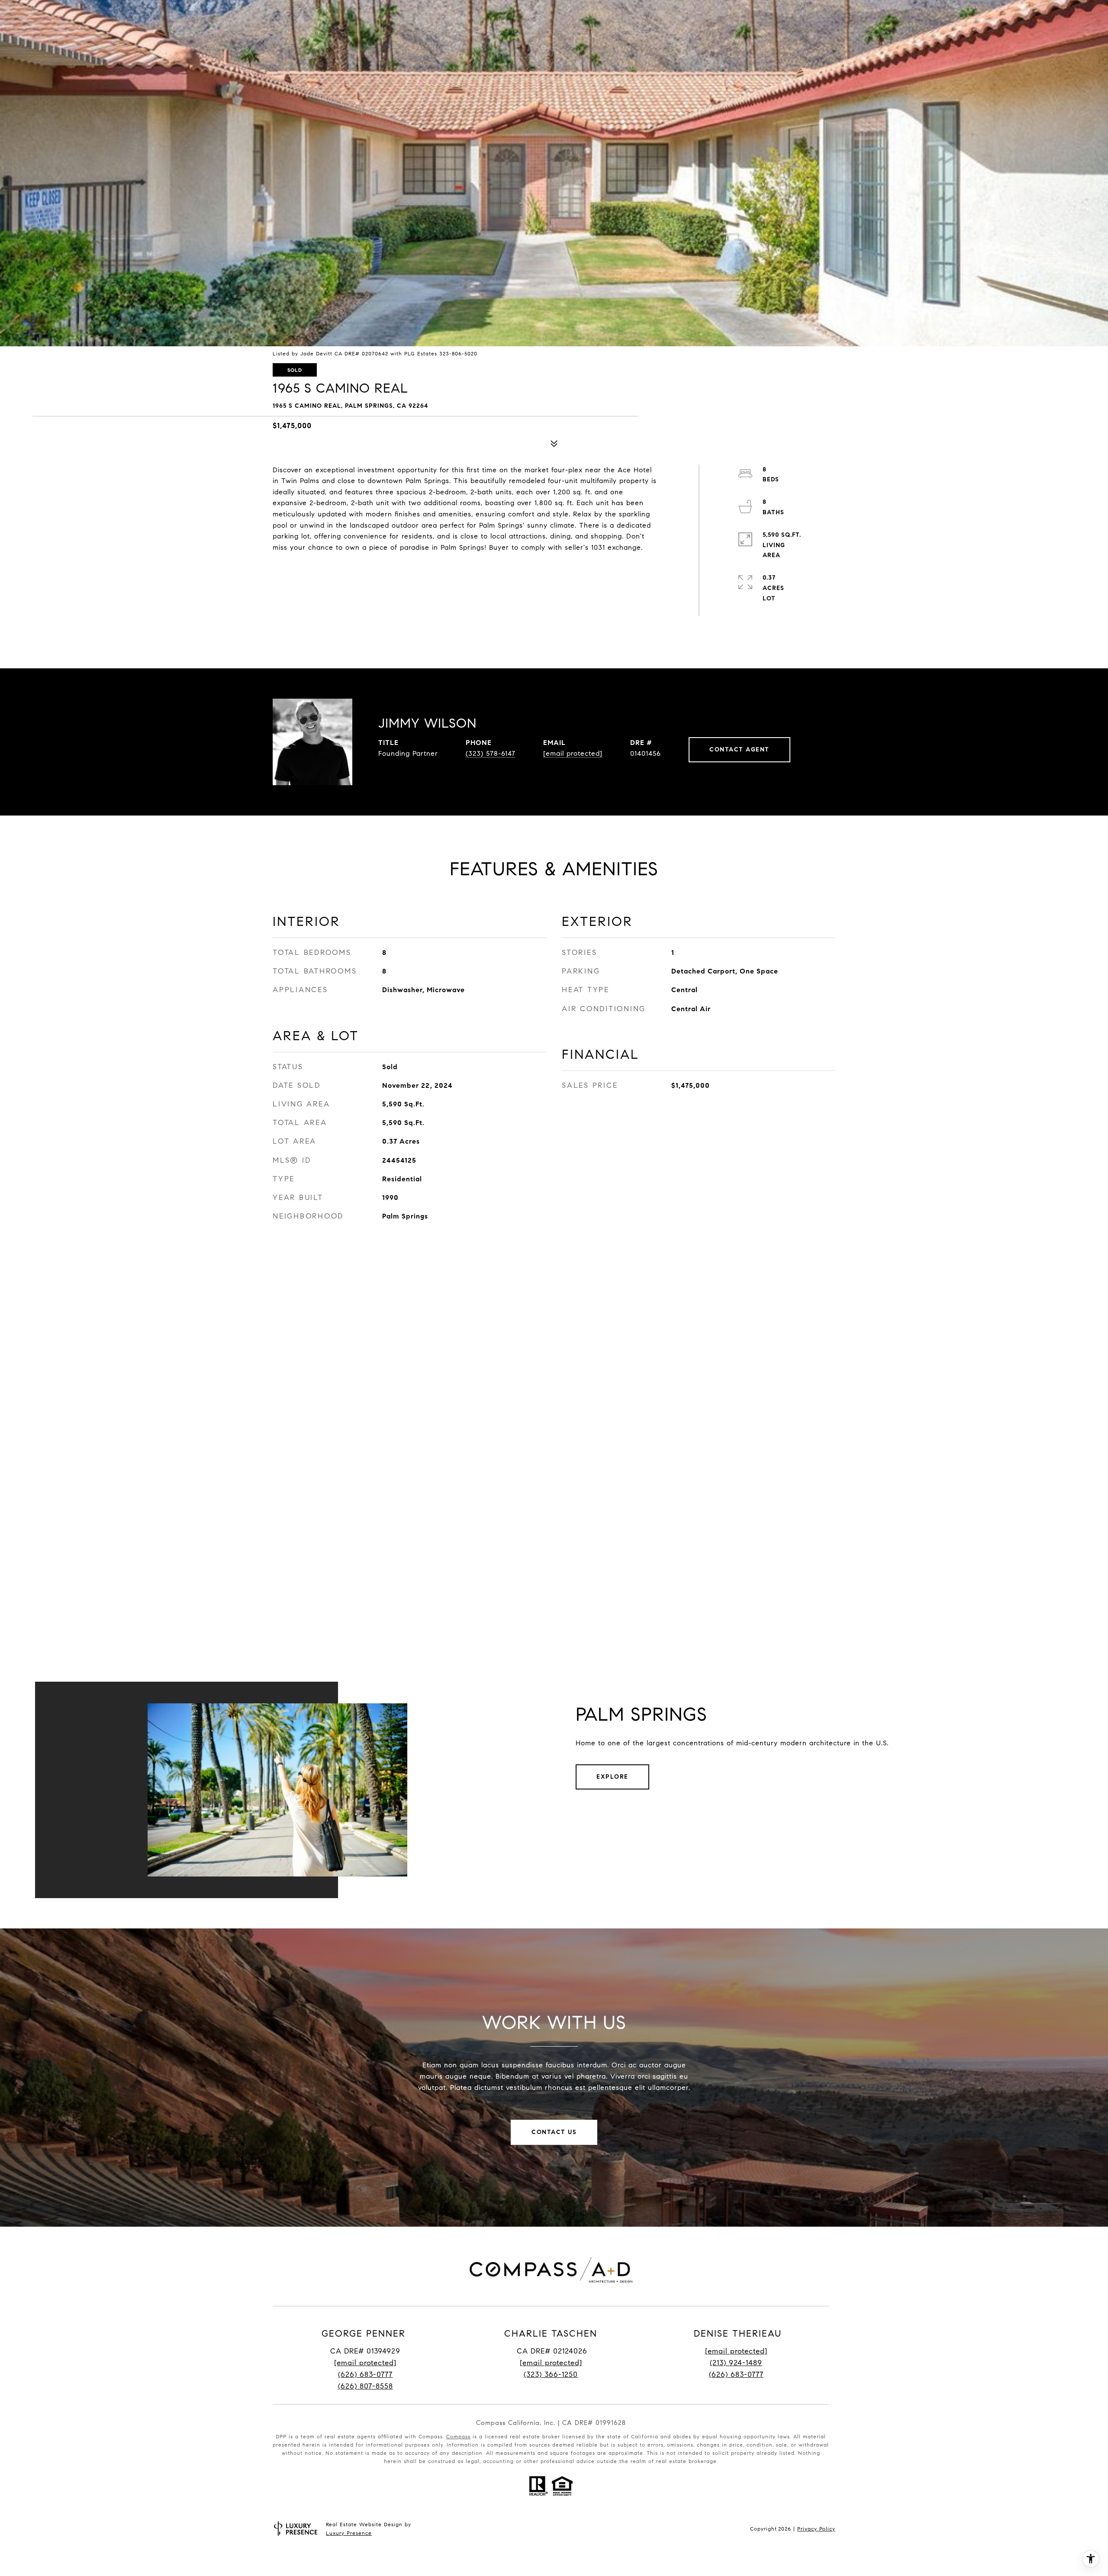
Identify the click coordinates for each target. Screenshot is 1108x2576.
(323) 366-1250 (551, 2374)
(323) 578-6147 (491, 753)
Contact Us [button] (554, 2132)
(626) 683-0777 (365, 2374)
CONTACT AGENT (739, 750)
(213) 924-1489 (736, 2363)
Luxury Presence (349, 2533)
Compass (458, 2436)
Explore (612, 1777)
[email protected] (736, 2351)
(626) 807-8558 (366, 2386)
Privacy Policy (816, 2529)
